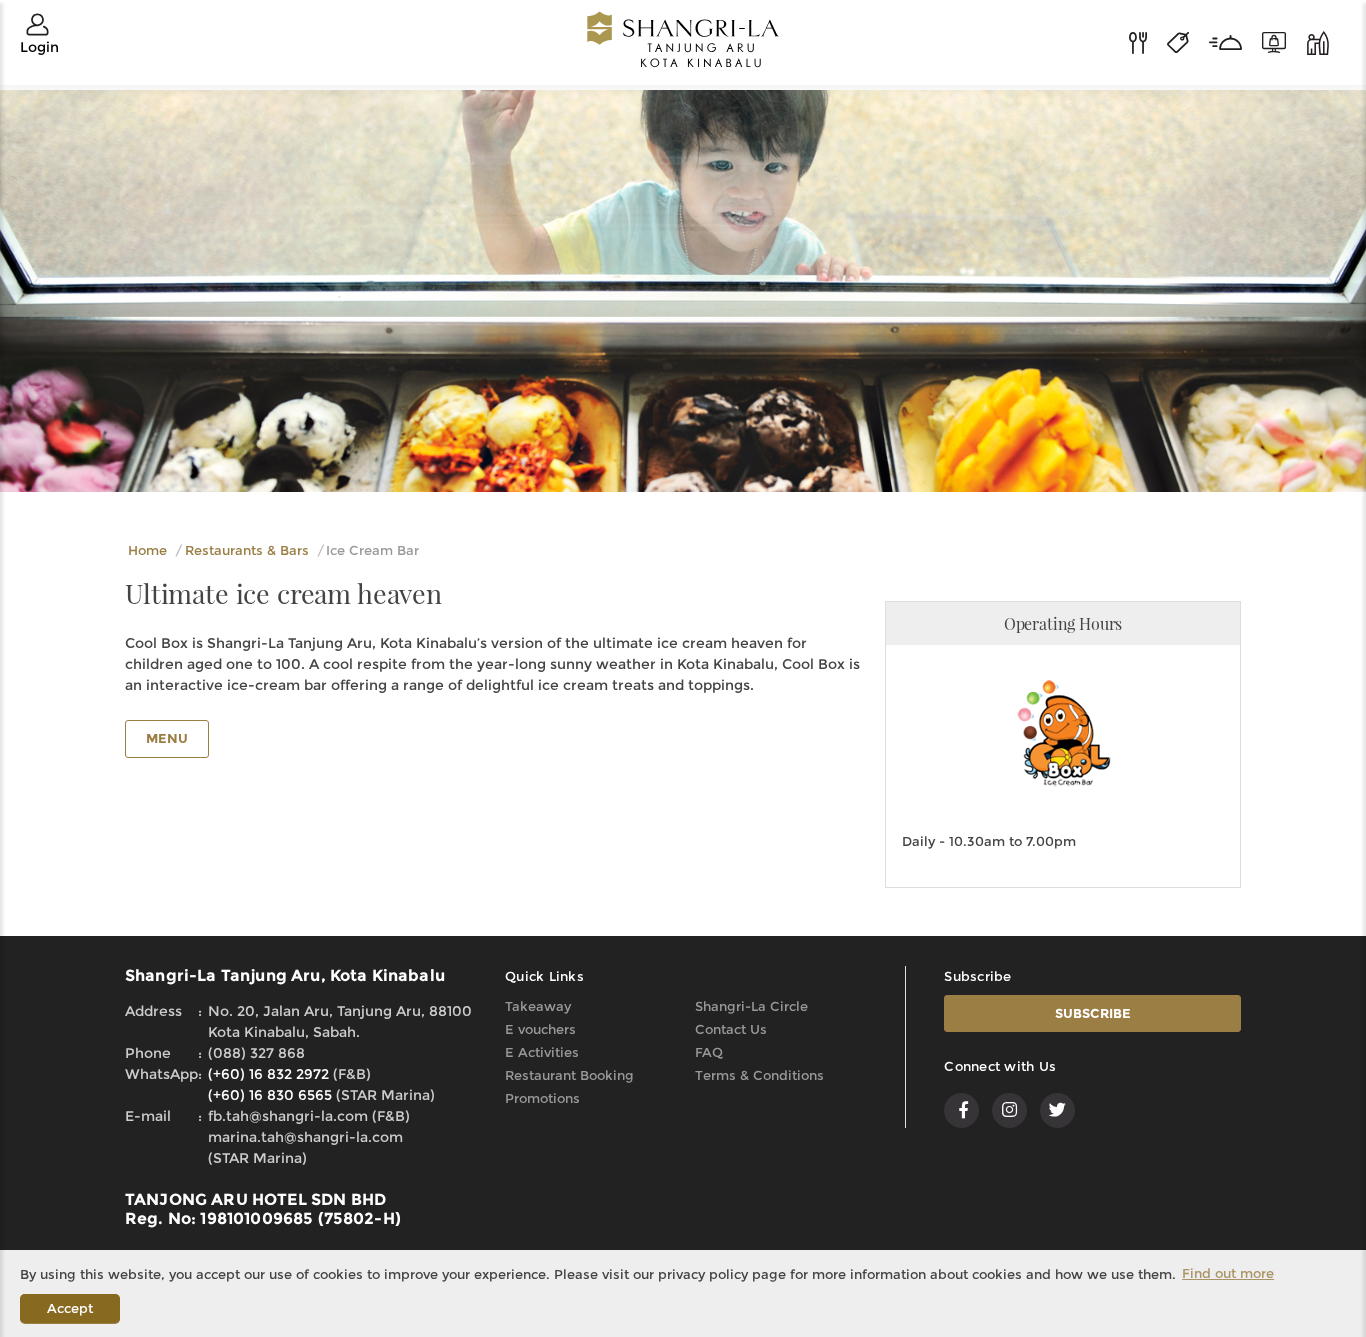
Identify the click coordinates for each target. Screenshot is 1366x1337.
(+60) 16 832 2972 (268, 1074)
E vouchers (540, 1029)
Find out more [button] (1228, 1273)
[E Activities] (1318, 41)
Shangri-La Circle (751, 1006)
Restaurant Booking (569, 1075)
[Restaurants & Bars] (1148, 41)
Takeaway (538, 1006)
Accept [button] (70, 1308)
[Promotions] (1188, 41)
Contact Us (731, 1029)
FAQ (709, 1052)
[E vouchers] (1284, 41)
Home (147, 550)
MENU (167, 738)
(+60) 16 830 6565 (270, 1095)
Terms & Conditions (759, 1075)
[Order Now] (1235, 41)
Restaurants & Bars (247, 550)
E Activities (542, 1052)
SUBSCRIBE (1093, 1013)
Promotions (542, 1098)
